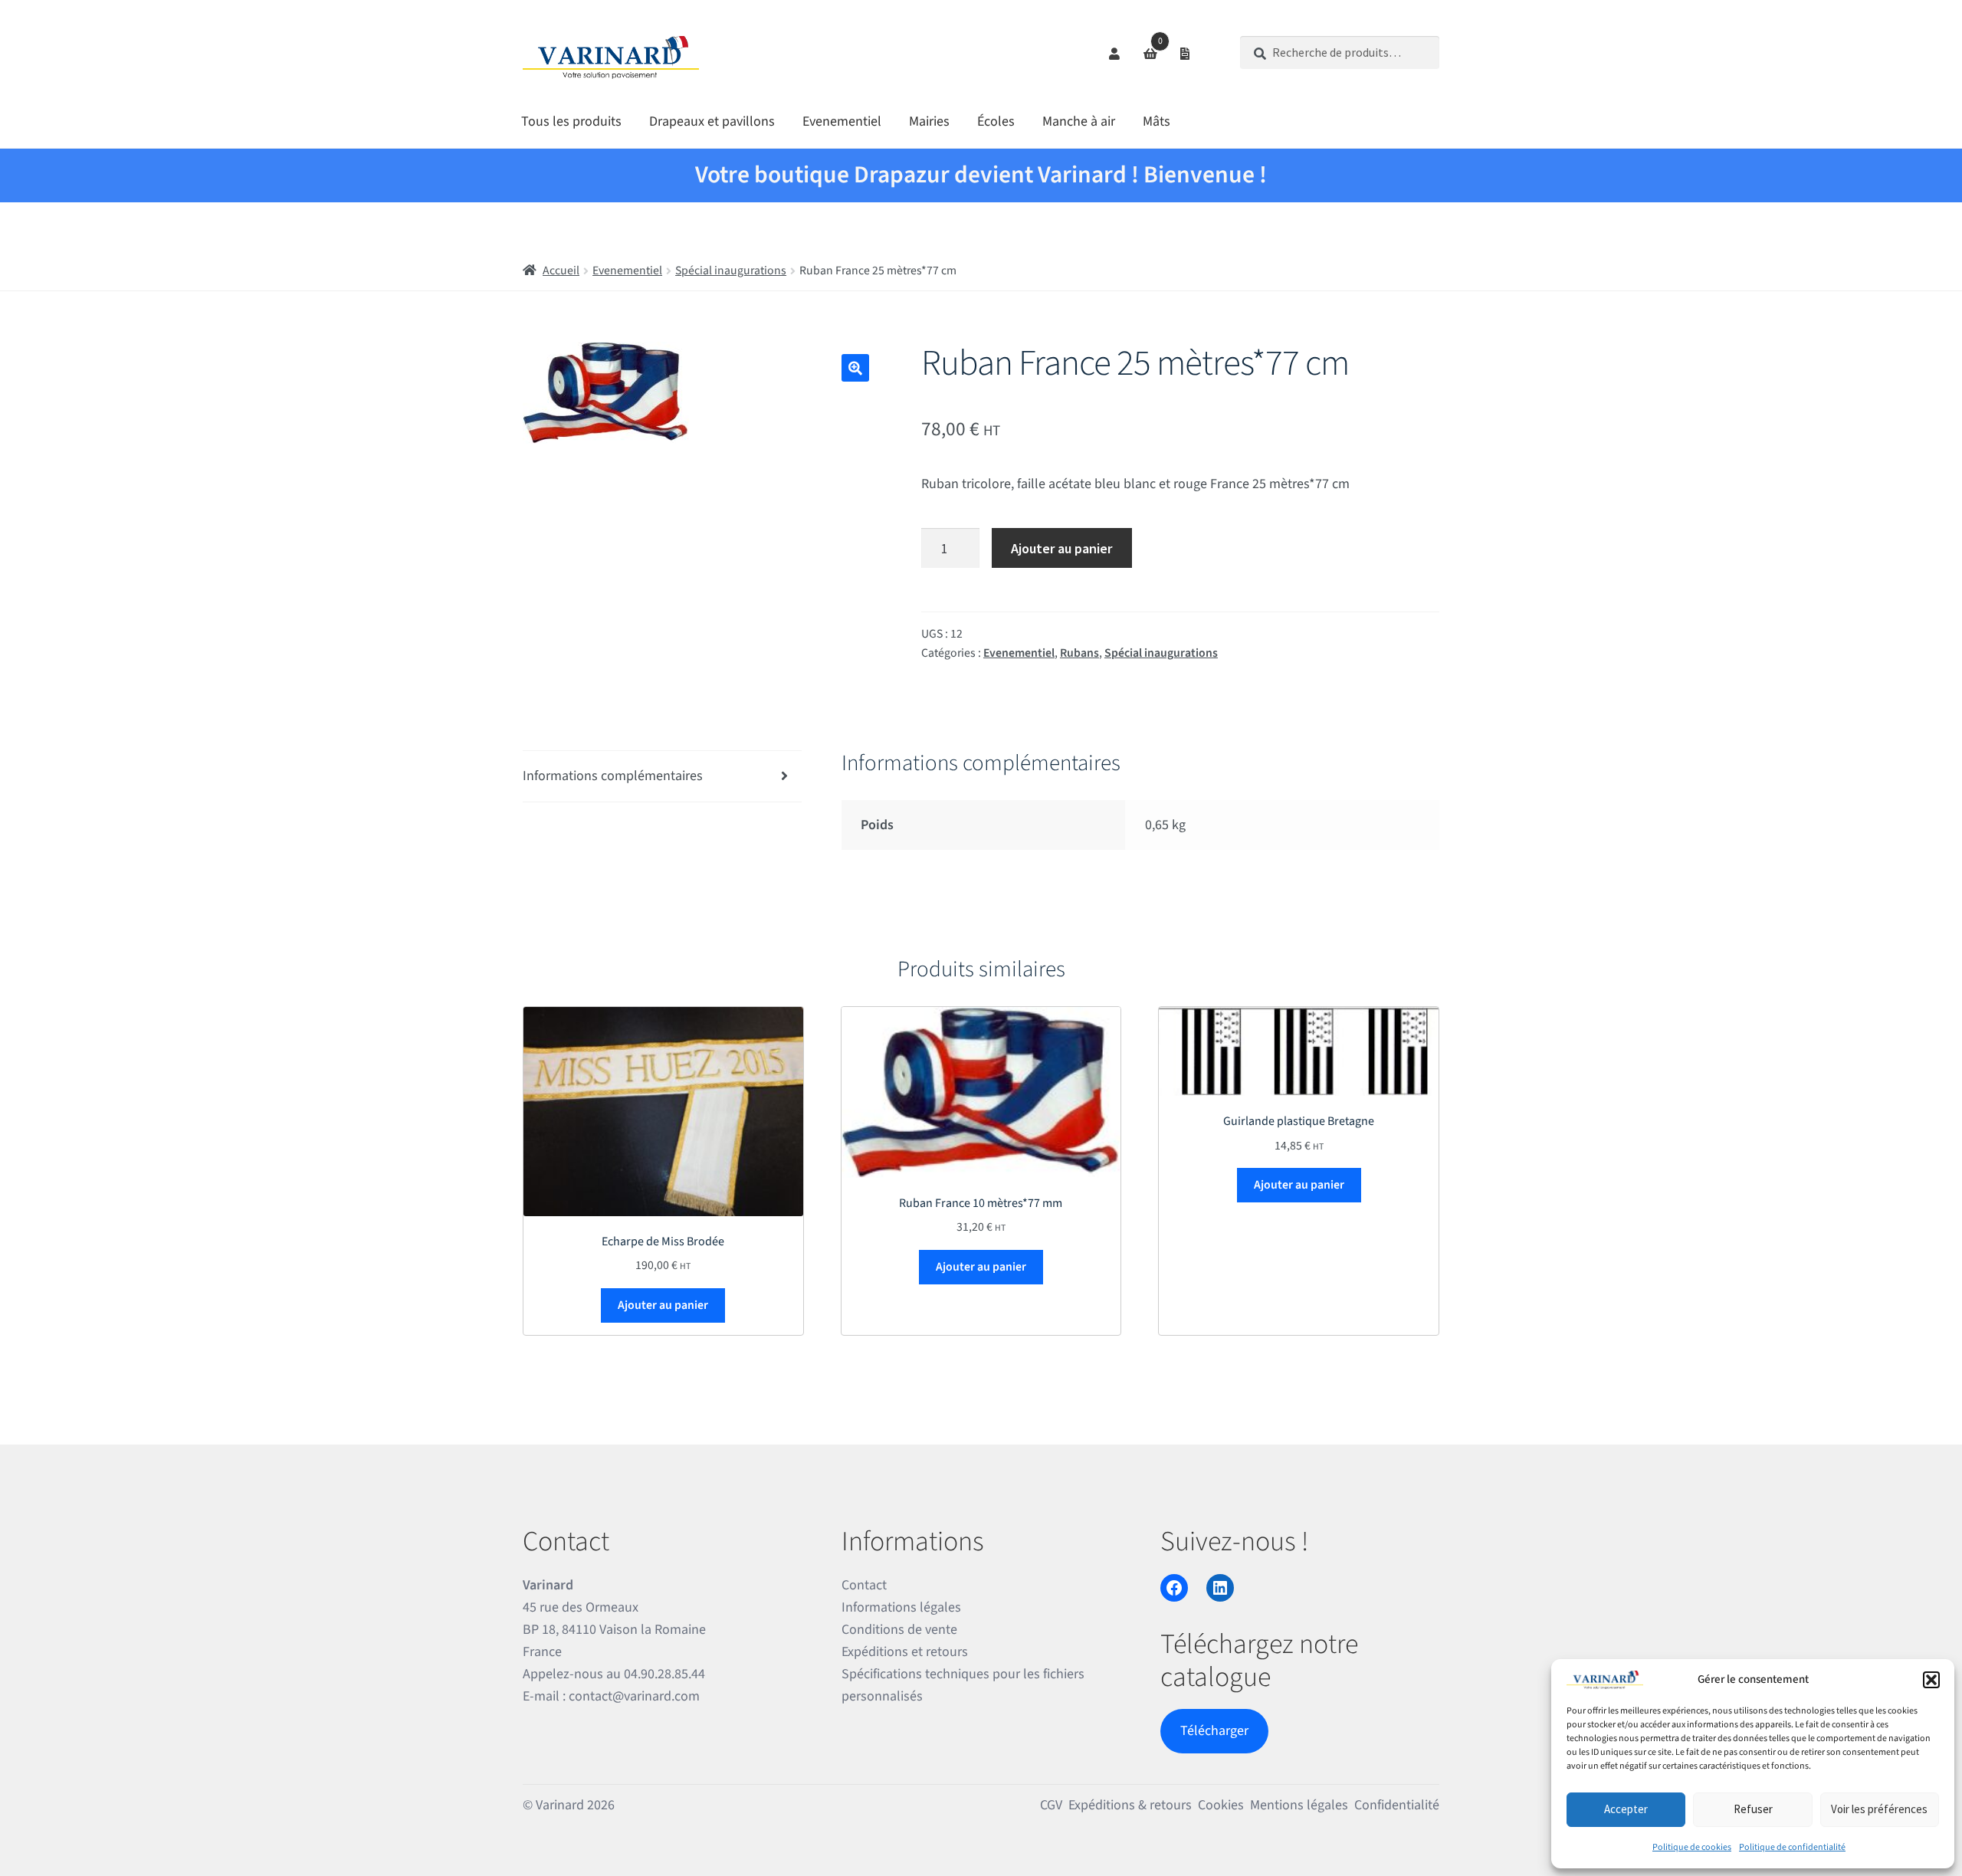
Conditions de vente (899, 1630)
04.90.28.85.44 (664, 1674)
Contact (864, 1585)
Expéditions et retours (905, 1652)
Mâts (1157, 121)
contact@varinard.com (634, 1696)
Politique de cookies (1692, 1847)
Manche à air (1079, 121)
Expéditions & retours (1130, 1805)
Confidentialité (1397, 1805)
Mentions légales (1299, 1805)
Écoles (996, 121)
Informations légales (901, 1607)
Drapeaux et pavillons (712, 121)
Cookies (1221, 1805)
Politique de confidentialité (1792, 1847)
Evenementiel (842, 121)
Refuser (1753, 1809)
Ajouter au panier (1061, 548)
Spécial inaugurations (731, 271)
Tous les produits (571, 121)
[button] (1931, 1680)
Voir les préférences (1879, 1809)
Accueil (561, 271)
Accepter (1626, 1809)
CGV (1051, 1805)
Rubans (1079, 653)
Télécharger (1214, 1731)
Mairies (929, 121)
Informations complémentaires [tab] (613, 776)
